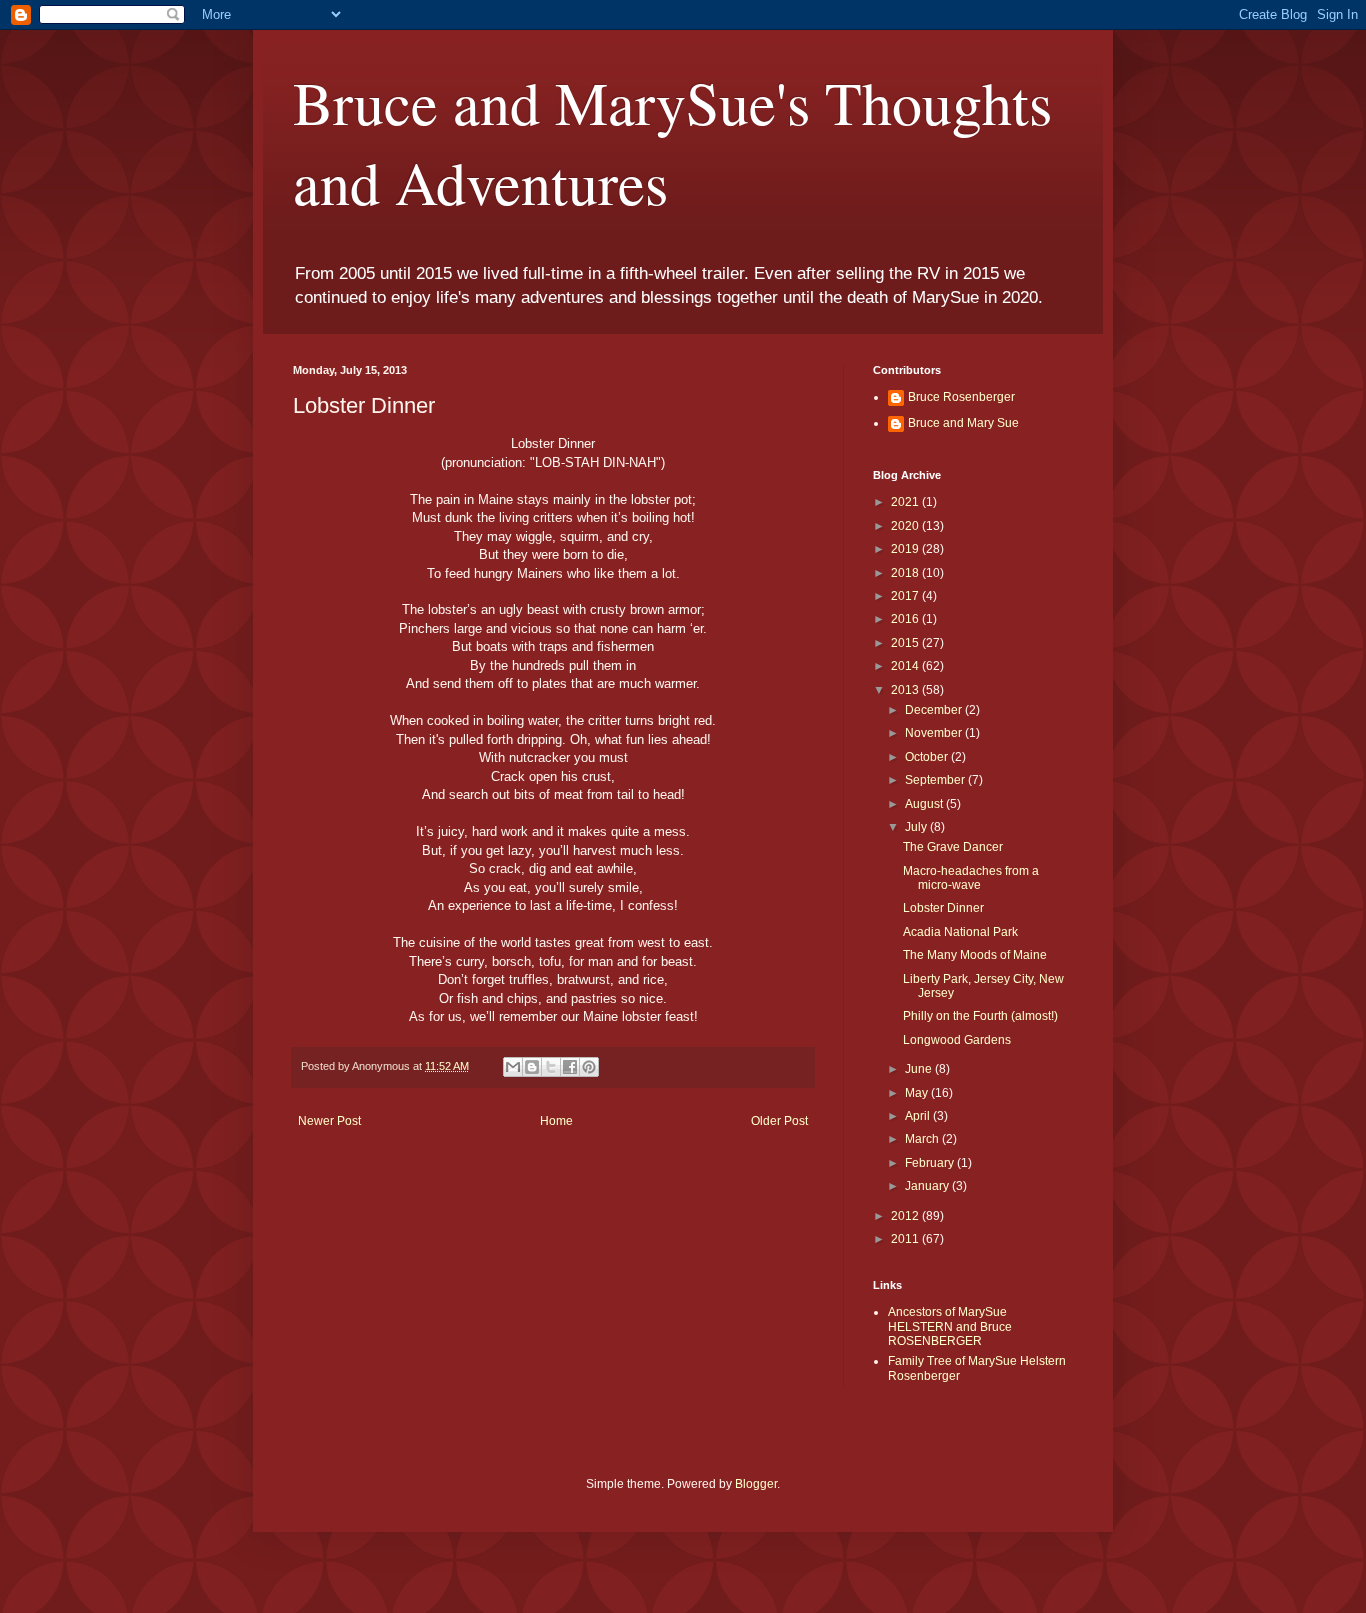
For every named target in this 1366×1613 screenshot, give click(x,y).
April (919, 1116)
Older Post (779, 1121)
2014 (906, 666)
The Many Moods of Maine (975, 955)
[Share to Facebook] (570, 1067)
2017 (906, 596)
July (917, 827)
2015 (906, 643)
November (935, 733)
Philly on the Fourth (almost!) (980, 1016)
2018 (906, 573)
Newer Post (329, 1121)
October (928, 757)
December (935, 710)
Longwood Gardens (957, 1040)
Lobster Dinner (943, 908)
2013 (906, 690)
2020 (906, 526)
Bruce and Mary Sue (963, 423)
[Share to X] (551, 1067)
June (920, 1069)
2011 (906, 1239)
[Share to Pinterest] (589, 1067)
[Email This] (513, 1067)
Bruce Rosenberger (961, 397)
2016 (906, 619)
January (928, 1186)
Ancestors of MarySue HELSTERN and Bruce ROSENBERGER (950, 1326)
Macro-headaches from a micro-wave (971, 878)
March (923, 1139)
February (931, 1163)
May (918, 1093)
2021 (906, 502)
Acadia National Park (960, 932)
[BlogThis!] (532, 1067)
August (925, 804)
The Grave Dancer (953, 847)
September (936, 780)
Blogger (756, 1484)
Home (556, 1121)
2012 (906, 1216)
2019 (906, 549)
